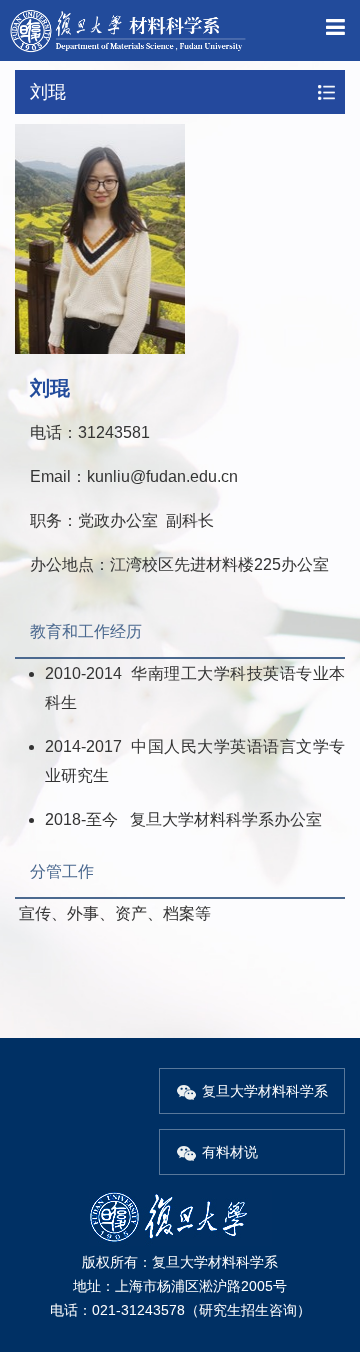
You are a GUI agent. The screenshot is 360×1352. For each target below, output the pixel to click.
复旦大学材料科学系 (265, 1091)
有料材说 (230, 1152)
